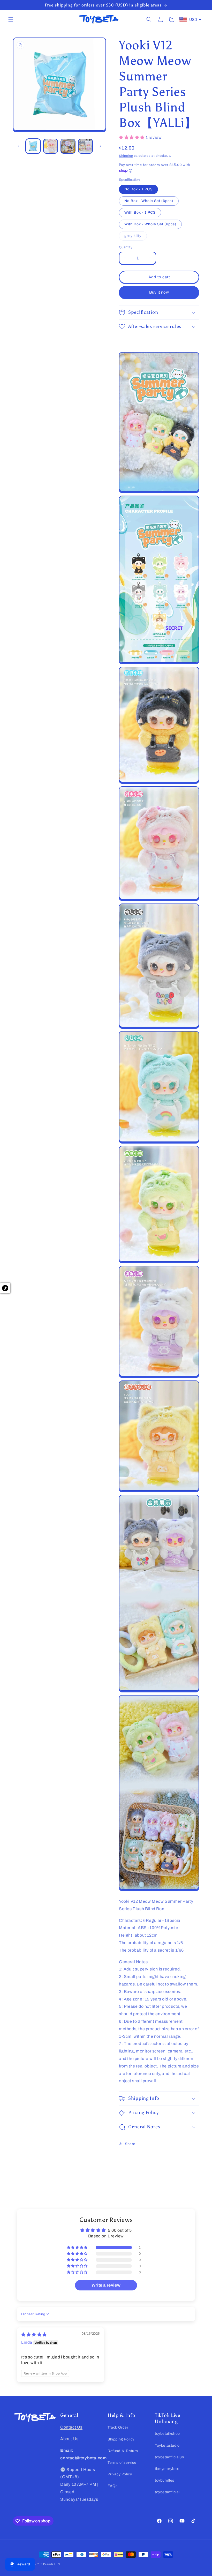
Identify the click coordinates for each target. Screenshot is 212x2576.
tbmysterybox (167, 2469)
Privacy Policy (120, 2474)
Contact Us (71, 2427)
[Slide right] (100, 146)
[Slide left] (19, 146)
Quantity (126, 247)
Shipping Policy (121, 2439)
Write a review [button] (106, 2285)
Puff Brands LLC (48, 2564)
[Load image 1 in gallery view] (33, 146)
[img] (34, 2335)
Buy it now (159, 292)
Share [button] (130, 2144)
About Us (69, 2439)
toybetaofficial (167, 2492)
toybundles (165, 2480)
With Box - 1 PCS (140, 212)
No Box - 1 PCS (138, 189)
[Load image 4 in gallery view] (86, 146)
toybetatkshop (167, 2434)
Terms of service (122, 2463)
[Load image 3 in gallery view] (68, 146)
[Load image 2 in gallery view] (51, 146)
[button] (11, 19)
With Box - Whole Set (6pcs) (150, 224)
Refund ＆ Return (123, 2451)
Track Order (118, 2427)
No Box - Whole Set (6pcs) (149, 201)
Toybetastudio (167, 2446)
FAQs (112, 2486)
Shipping (126, 156)
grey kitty (136, 237)
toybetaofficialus (169, 2457)
